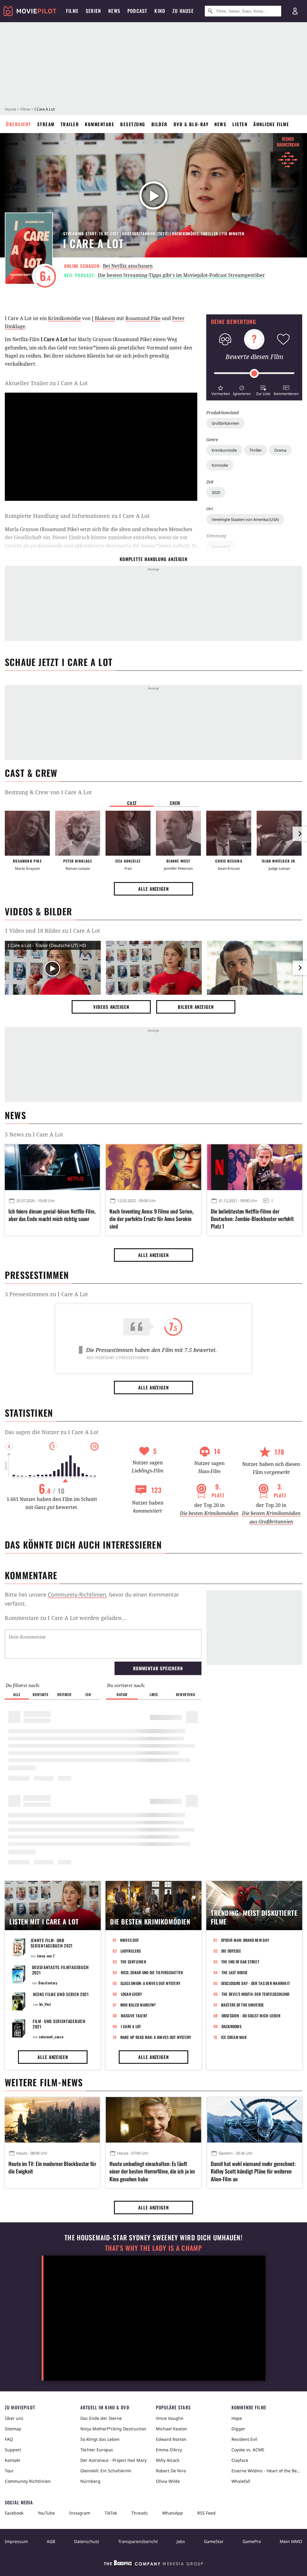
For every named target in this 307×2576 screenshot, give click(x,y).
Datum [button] (122, 1694)
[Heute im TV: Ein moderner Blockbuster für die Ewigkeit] (52, 2120)
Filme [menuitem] (72, 11)
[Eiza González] (128, 833)
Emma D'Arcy (169, 2450)
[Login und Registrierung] (295, 11)
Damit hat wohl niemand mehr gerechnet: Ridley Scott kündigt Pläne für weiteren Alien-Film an (253, 2171)
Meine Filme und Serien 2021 (61, 1994)
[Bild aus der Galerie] (154, 969)
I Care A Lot (131, 2026)
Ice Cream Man (234, 2037)
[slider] (254, 373)
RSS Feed (206, 2513)
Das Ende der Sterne (101, 2418)
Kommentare (100, 124)
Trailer (70, 124)
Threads (140, 2513)
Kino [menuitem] (160, 11)
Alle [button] (17, 1694)
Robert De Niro (171, 2471)
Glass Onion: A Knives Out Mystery (151, 1983)
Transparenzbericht (138, 2541)
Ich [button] (88, 1694)
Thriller (256, 450)
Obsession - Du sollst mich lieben (251, 2016)
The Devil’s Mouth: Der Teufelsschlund (256, 1994)
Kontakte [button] (40, 1694)
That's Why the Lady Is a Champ (153, 2248)
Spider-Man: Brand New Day (245, 1940)
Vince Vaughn (170, 2418)
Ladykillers (131, 1951)
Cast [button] (132, 803)
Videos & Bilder (38, 911)
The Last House (235, 1972)
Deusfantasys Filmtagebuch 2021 (61, 1970)
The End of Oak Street (240, 1962)
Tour (9, 2471)
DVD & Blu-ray (191, 124)
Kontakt (12, 2460)
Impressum (16, 2541)
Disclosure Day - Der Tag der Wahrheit (256, 1983)
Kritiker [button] (64, 1694)
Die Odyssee (231, 1951)
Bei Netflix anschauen (128, 266)
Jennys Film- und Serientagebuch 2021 (52, 1943)
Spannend (221, 546)
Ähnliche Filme (271, 124)
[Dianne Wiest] (178, 833)
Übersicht (19, 124)
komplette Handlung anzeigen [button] (153, 559)
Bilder (159, 124)
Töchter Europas (97, 2450)
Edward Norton (171, 2439)
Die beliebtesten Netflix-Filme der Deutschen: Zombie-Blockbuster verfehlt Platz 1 (252, 1219)
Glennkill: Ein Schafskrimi (106, 2471)
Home (10, 109)
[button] (221, 390)
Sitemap (13, 2429)
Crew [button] (175, 803)
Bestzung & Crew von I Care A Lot (48, 792)
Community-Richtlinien (77, 1594)
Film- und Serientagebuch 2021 (59, 2024)
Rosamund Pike (143, 318)
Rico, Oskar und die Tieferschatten (152, 1972)
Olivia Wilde (168, 2481)
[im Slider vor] (300, 834)
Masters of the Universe (243, 2005)
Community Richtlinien (28, 2481)
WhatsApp (173, 2513)
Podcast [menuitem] (137, 11)
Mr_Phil (45, 2004)
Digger (238, 2429)
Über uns (14, 2418)
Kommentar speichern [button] (158, 1668)
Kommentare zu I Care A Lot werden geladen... (66, 1618)
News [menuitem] (114, 11)
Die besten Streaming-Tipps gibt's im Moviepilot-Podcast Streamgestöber (181, 275)
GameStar (214, 2541)
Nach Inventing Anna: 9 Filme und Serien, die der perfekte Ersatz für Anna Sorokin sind (151, 1219)
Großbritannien (225, 423)
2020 (216, 492)
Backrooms (231, 2026)
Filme (25, 109)
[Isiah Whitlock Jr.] (279, 833)
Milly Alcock (168, 2460)
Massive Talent (134, 2016)
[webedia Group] (153, 2564)
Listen (240, 124)
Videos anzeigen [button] (111, 1007)
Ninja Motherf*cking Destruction (113, 2429)
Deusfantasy (48, 1983)
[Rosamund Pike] (27, 833)
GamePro (252, 2541)
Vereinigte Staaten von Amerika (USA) (245, 519)
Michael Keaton (171, 2429)
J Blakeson (103, 318)
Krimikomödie (224, 450)
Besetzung (133, 124)
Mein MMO (291, 2541)
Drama (280, 450)
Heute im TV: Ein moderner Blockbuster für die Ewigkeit (52, 2167)
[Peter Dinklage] (78, 833)
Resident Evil (244, 2439)
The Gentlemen (133, 1962)
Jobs (181, 2541)
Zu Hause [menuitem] (183, 11)
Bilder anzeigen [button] (196, 1007)
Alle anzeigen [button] (153, 889)
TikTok (111, 2513)
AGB (51, 2541)
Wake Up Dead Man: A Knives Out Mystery (156, 2037)
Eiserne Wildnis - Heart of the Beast (267, 2471)
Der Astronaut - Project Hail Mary (113, 2460)
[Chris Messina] (229, 833)
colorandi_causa (51, 2037)
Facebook (14, 2513)
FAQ (9, 2439)
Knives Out (130, 1940)
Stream (46, 124)
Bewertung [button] (186, 1694)
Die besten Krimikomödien (209, 1513)
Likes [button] (154, 1694)
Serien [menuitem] (93, 11)
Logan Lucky (131, 1994)
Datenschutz (87, 2541)
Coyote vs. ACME (248, 2450)
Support (13, 2450)
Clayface (240, 2460)
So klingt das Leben (100, 2439)
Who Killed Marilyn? (138, 2005)
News (220, 124)
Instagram (80, 2513)
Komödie (220, 465)
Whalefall (241, 2481)
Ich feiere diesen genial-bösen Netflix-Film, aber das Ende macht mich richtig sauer (52, 1215)
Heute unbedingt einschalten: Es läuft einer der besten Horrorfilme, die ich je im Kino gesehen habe (152, 2171)
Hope (237, 2418)
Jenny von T (46, 1956)
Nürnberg (90, 2481)
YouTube (46, 2513)
